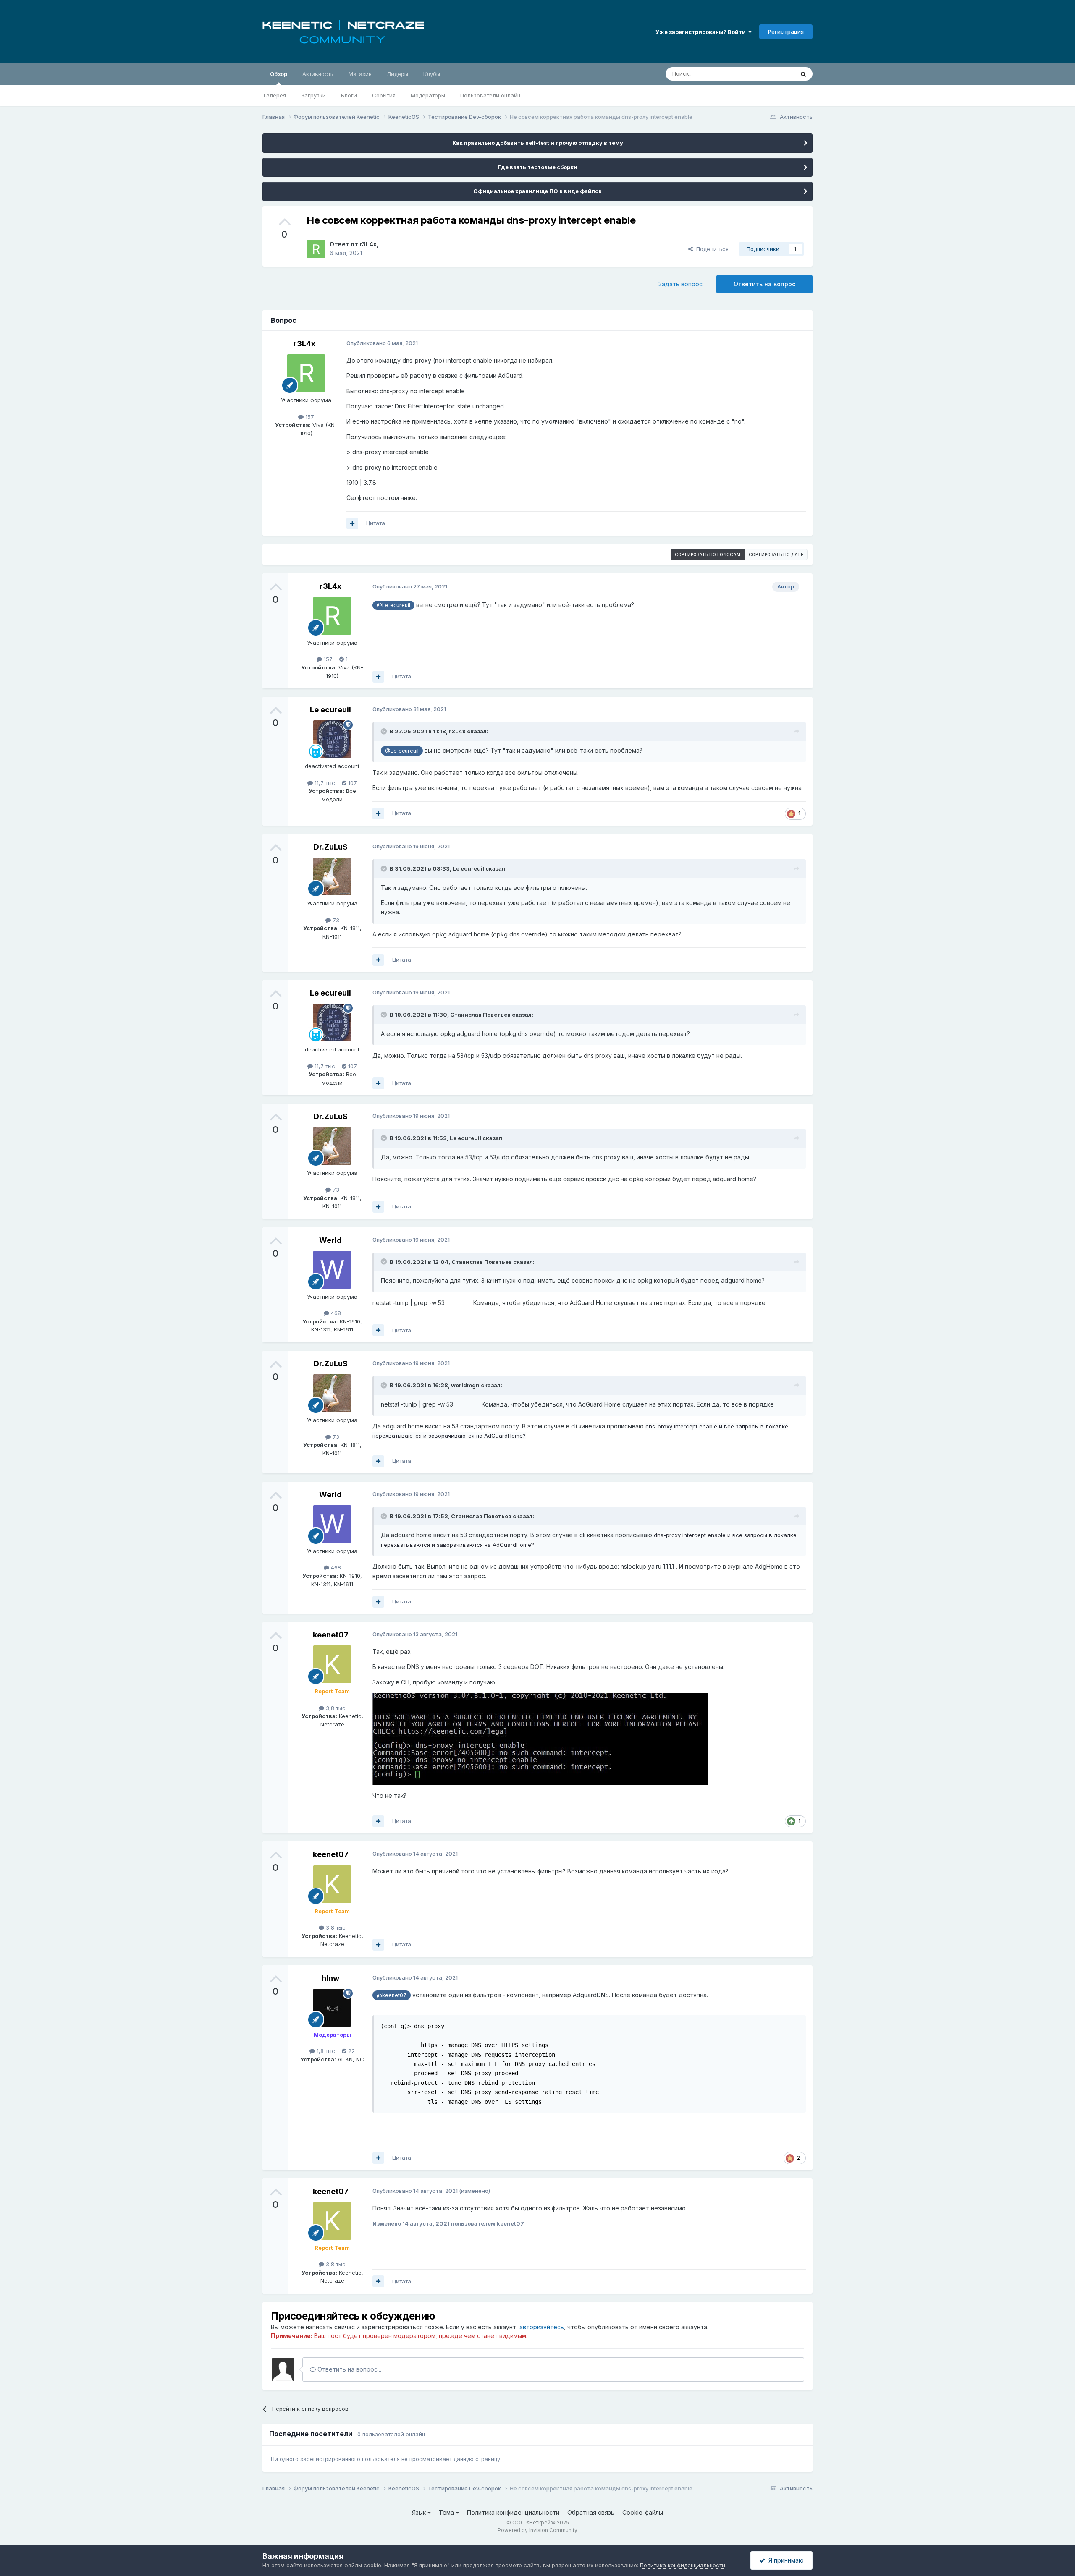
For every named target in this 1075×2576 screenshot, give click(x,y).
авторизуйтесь (542, 2327)
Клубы (432, 74)
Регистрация (786, 31)
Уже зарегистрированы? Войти (702, 32)
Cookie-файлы (643, 2512)
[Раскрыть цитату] (385, 731)
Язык (420, 2512)
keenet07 (331, 1635)
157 (309, 417)
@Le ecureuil (393, 605)
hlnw (330, 1978)
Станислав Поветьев (480, 1015)
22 (351, 2051)
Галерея (275, 95)
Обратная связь (591, 2512)
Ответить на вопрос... (349, 2369)
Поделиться (711, 249)
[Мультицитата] (352, 523)
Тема (447, 2512)
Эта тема (772, 74)
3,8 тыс (335, 1708)
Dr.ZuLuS (331, 847)
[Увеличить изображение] (540, 1738)
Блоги (349, 95)
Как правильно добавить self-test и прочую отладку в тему (538, 143)
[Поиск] (803, 74)
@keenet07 (392, 1995)
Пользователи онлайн (490, 95)
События (384, 95)
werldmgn (465, 1385)
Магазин (360, 74)
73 (335, 920)
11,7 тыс (324, 783)
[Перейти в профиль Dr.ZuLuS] (332, 876)
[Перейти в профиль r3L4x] (316, 249)
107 (352, 783)
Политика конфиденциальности (513, 2512)
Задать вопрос (680, 284)
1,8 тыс (325, 2051)
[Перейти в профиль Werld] (332, 1270)
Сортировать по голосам (708, 554)
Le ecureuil (330, 710)
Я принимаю (784, 2560)
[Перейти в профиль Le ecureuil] (332, 739)
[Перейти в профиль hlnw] (332, 2008)
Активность (318, 74)
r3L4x (368, 244)
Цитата (376, 523)
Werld (330, 1240)
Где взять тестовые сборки (537, 167)
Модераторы (428, 95)
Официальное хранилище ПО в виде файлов (537, 191)
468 (335, 1313)
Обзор (279, 74)
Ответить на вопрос (764, 284)
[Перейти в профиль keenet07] (332, 1664)
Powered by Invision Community (537, 2530)
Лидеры (397, 74)
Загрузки (313, 95)
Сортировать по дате (776, 554)
